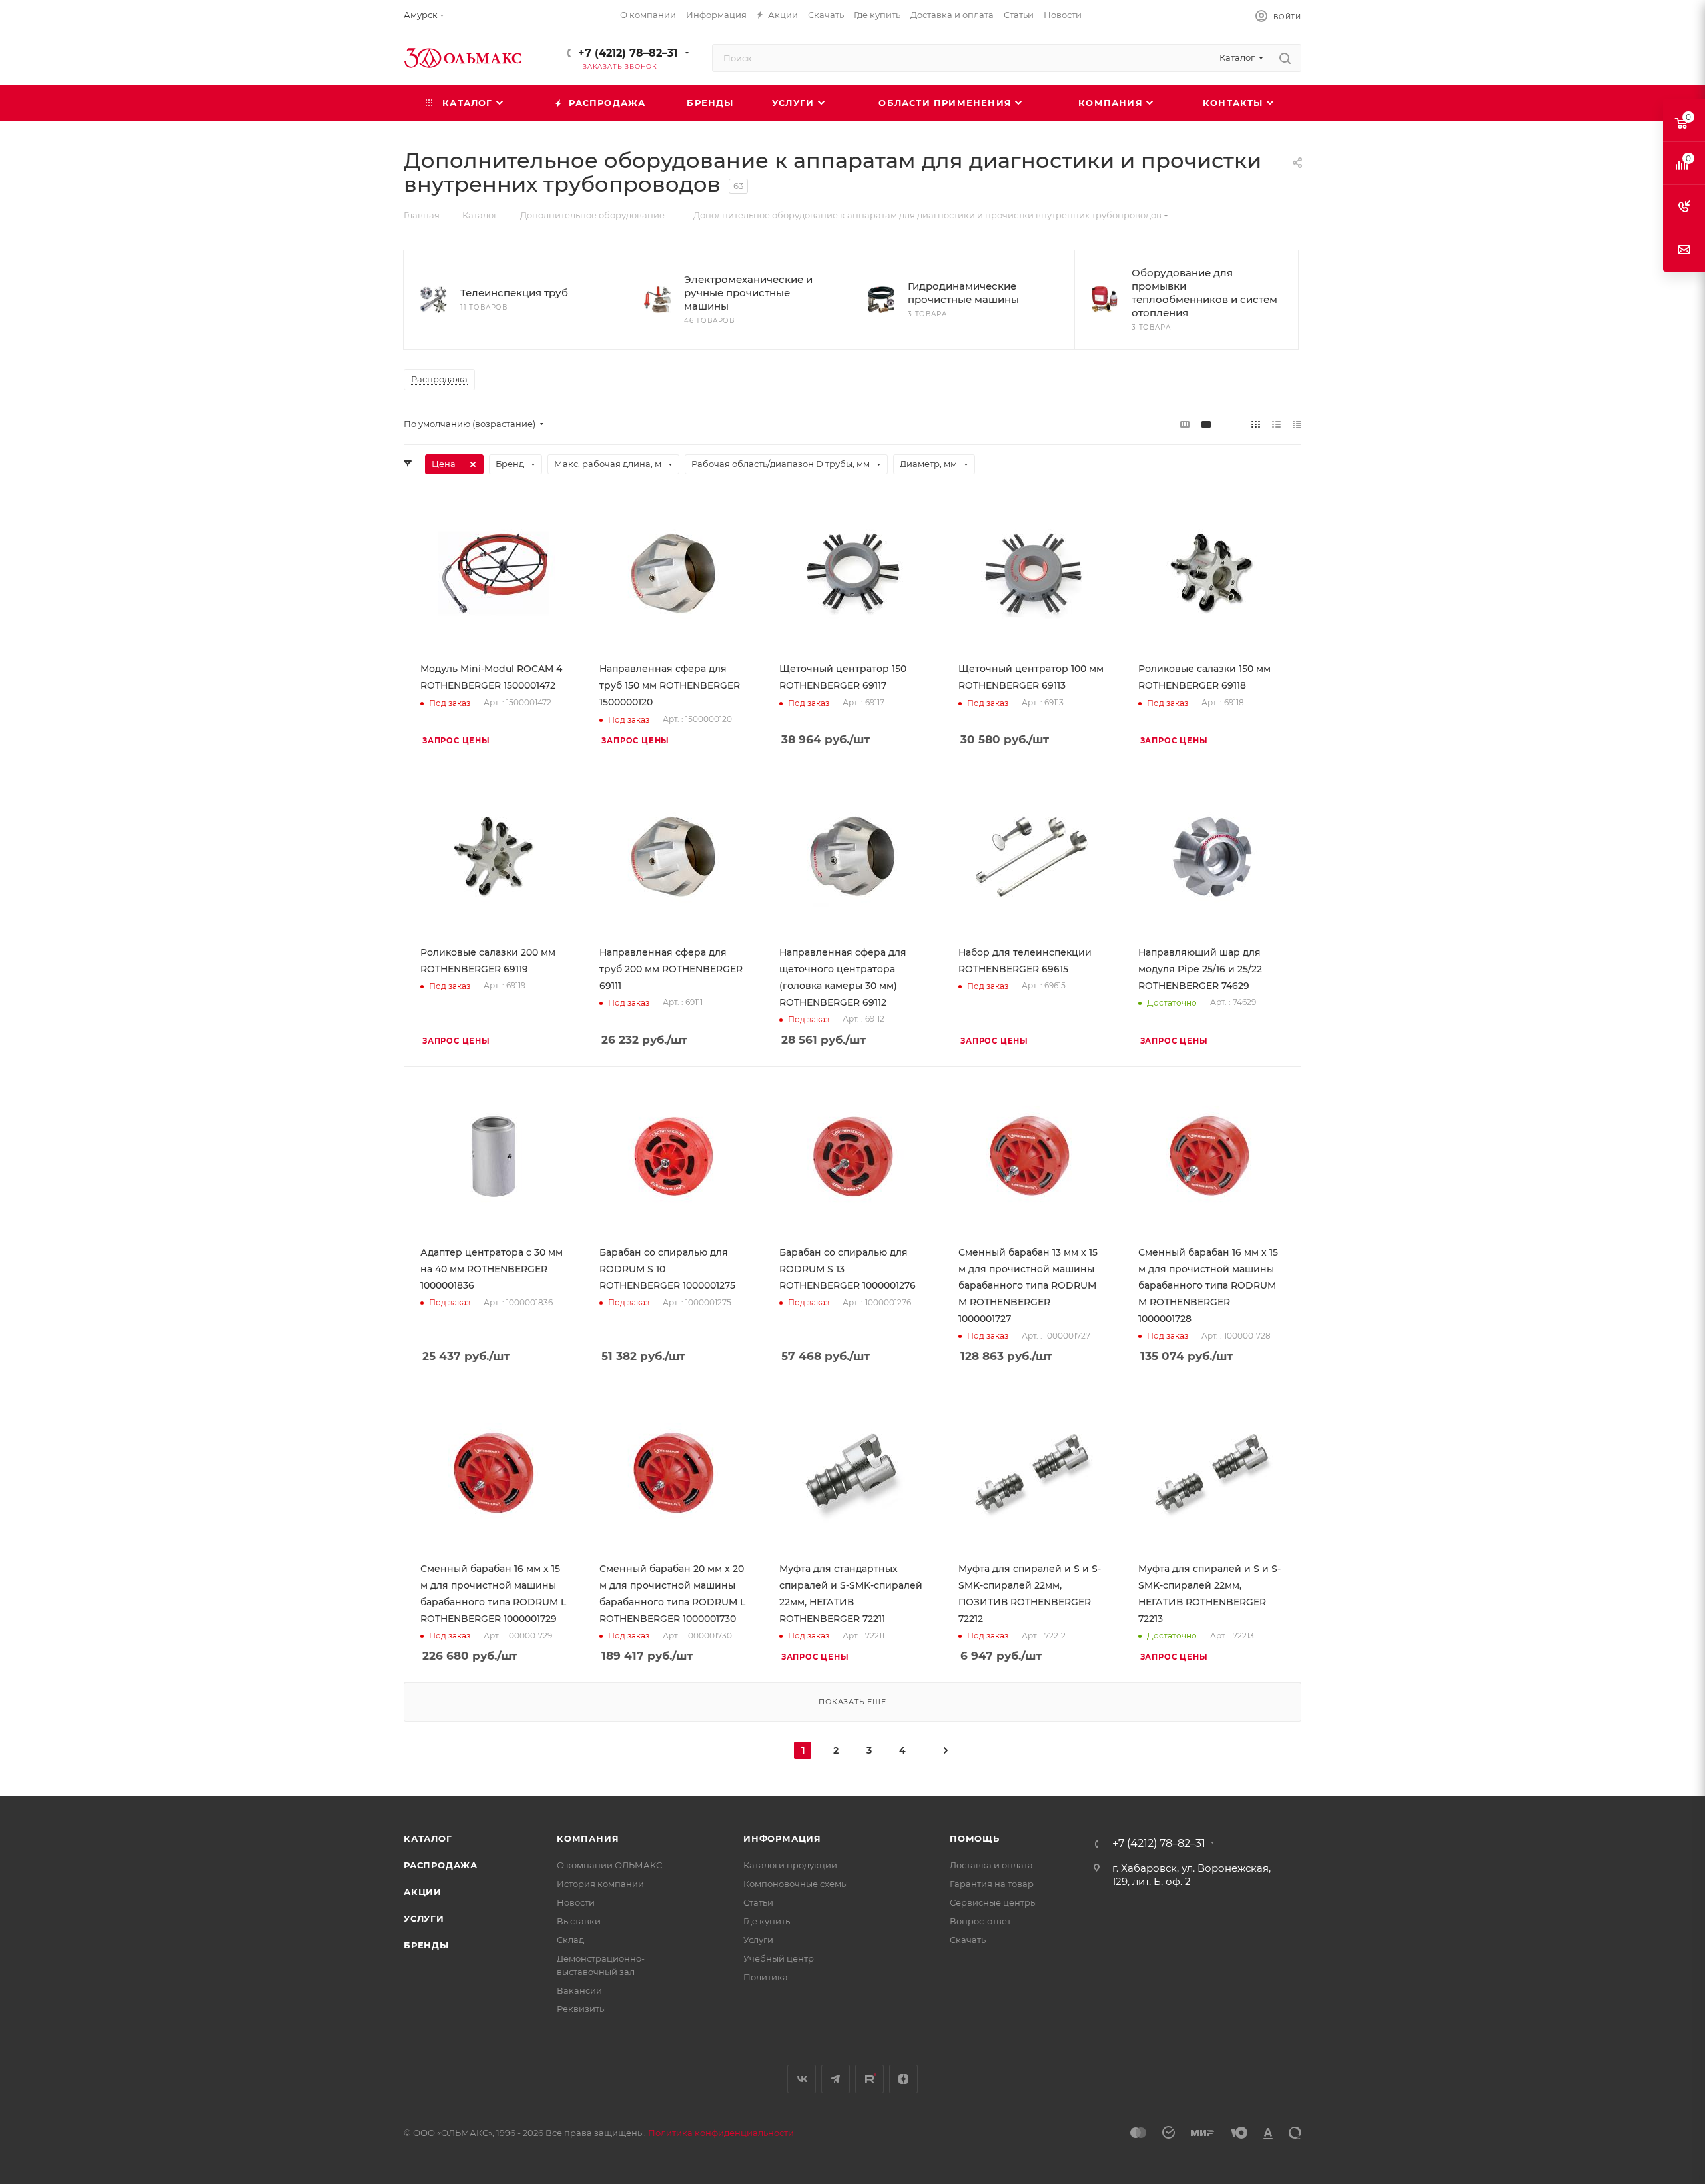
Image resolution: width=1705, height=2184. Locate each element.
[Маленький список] (1185, 424)
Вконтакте (802, 2079)
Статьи (758, 1902)
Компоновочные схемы (796, 1884)
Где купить (767, 1921)
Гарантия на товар (992, 1884)
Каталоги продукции (790, 1865)
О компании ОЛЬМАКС (609, 1865)
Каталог (428, 1838)
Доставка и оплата (991, 1865)
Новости (576, 1902)
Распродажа (441, 1865)
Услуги (424, 1918)
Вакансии (579, 1990)
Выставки (579, 1921)
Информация (782, 1838)
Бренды (426, 1945)
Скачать (968, 1940)
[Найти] (1285, 58)
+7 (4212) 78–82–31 (628, 53)
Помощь (975, 1838)
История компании (600, 1884)
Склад (570, 1940)
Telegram (836, 2079)
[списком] (1276, 424)
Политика (766, 1977)
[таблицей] (1297, 424)
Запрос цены (456, 741)
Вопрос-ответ (980, 1921)
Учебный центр (779, 1958)
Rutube (869, 2079)
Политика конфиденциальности (721, 2133)
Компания (588, 1838)
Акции (423, 1892)
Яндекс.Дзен (903, 2079)
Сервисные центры (993, 1902)
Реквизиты (581, 2009)
